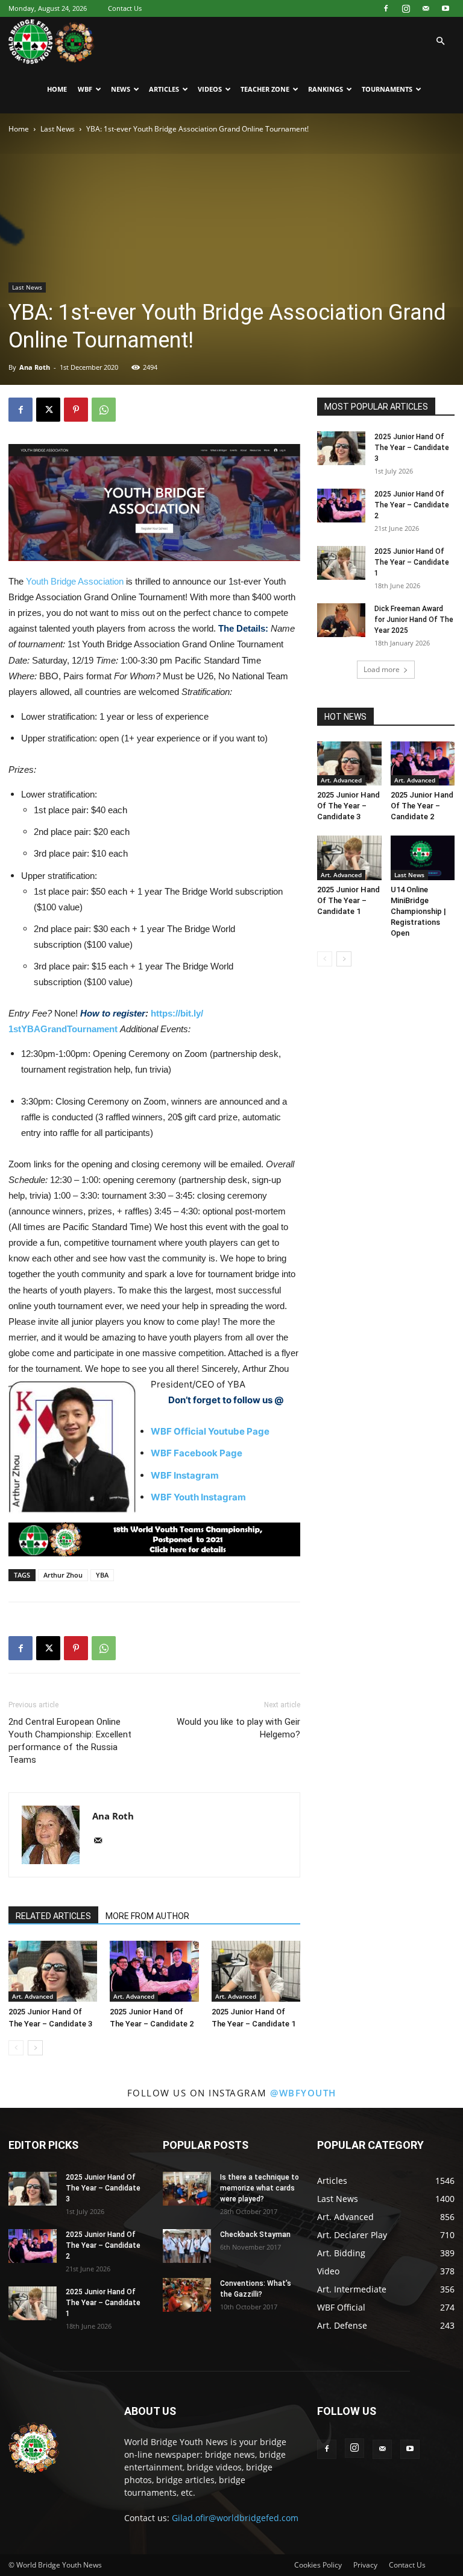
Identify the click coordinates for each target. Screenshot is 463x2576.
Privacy (365, 2565)
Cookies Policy (318, 2565)
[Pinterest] (76, 410)
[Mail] (426, 8)
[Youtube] (446, 8)
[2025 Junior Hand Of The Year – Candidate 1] (256, 1971)
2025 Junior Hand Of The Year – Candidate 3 (412, 448)
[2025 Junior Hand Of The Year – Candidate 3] (53, 1971)
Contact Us (125, 8)
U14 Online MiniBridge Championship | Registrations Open (418, 911)
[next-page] (35, 2048)
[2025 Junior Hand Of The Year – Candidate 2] (154, 1971)
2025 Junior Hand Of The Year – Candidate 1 (412, 562)
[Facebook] (386, 8)
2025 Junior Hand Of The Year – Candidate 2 (412, 505)
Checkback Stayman (255, 2235)
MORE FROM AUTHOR (147, 1916)
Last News (58, 129)
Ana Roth (35, 367)
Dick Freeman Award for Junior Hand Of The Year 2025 (414, 620)
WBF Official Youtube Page (210, 1431)
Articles (164, 89)
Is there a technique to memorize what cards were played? (260, 2188)
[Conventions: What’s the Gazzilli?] (187, 2295)
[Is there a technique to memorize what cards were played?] (187, 2189)
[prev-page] (16, 2048)
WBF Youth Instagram (198, 1497)
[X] (48, 410)
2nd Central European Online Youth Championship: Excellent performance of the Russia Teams (70, 1741)
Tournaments (387, 89)
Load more (382, 669)
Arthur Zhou (63, 1575)
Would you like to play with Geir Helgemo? (238, 1728)
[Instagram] (406, 8)
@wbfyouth (303, 2093)
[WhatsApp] (104, 410)
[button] (440, 41)
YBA (102, 1575)
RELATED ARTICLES (53, 1916)
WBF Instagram (185, 1475)
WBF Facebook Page (197, 1453)
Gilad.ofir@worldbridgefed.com (235, 2518)
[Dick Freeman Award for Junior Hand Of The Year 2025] (341, 620)
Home (57, 89)
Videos (210, 89)
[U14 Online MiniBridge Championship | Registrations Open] (423, 858)
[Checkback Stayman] (187, 2246)
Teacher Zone (265, 89)
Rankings (326, 89)
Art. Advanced (33, 1996)
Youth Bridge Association (75, 581)
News (121, 89)
